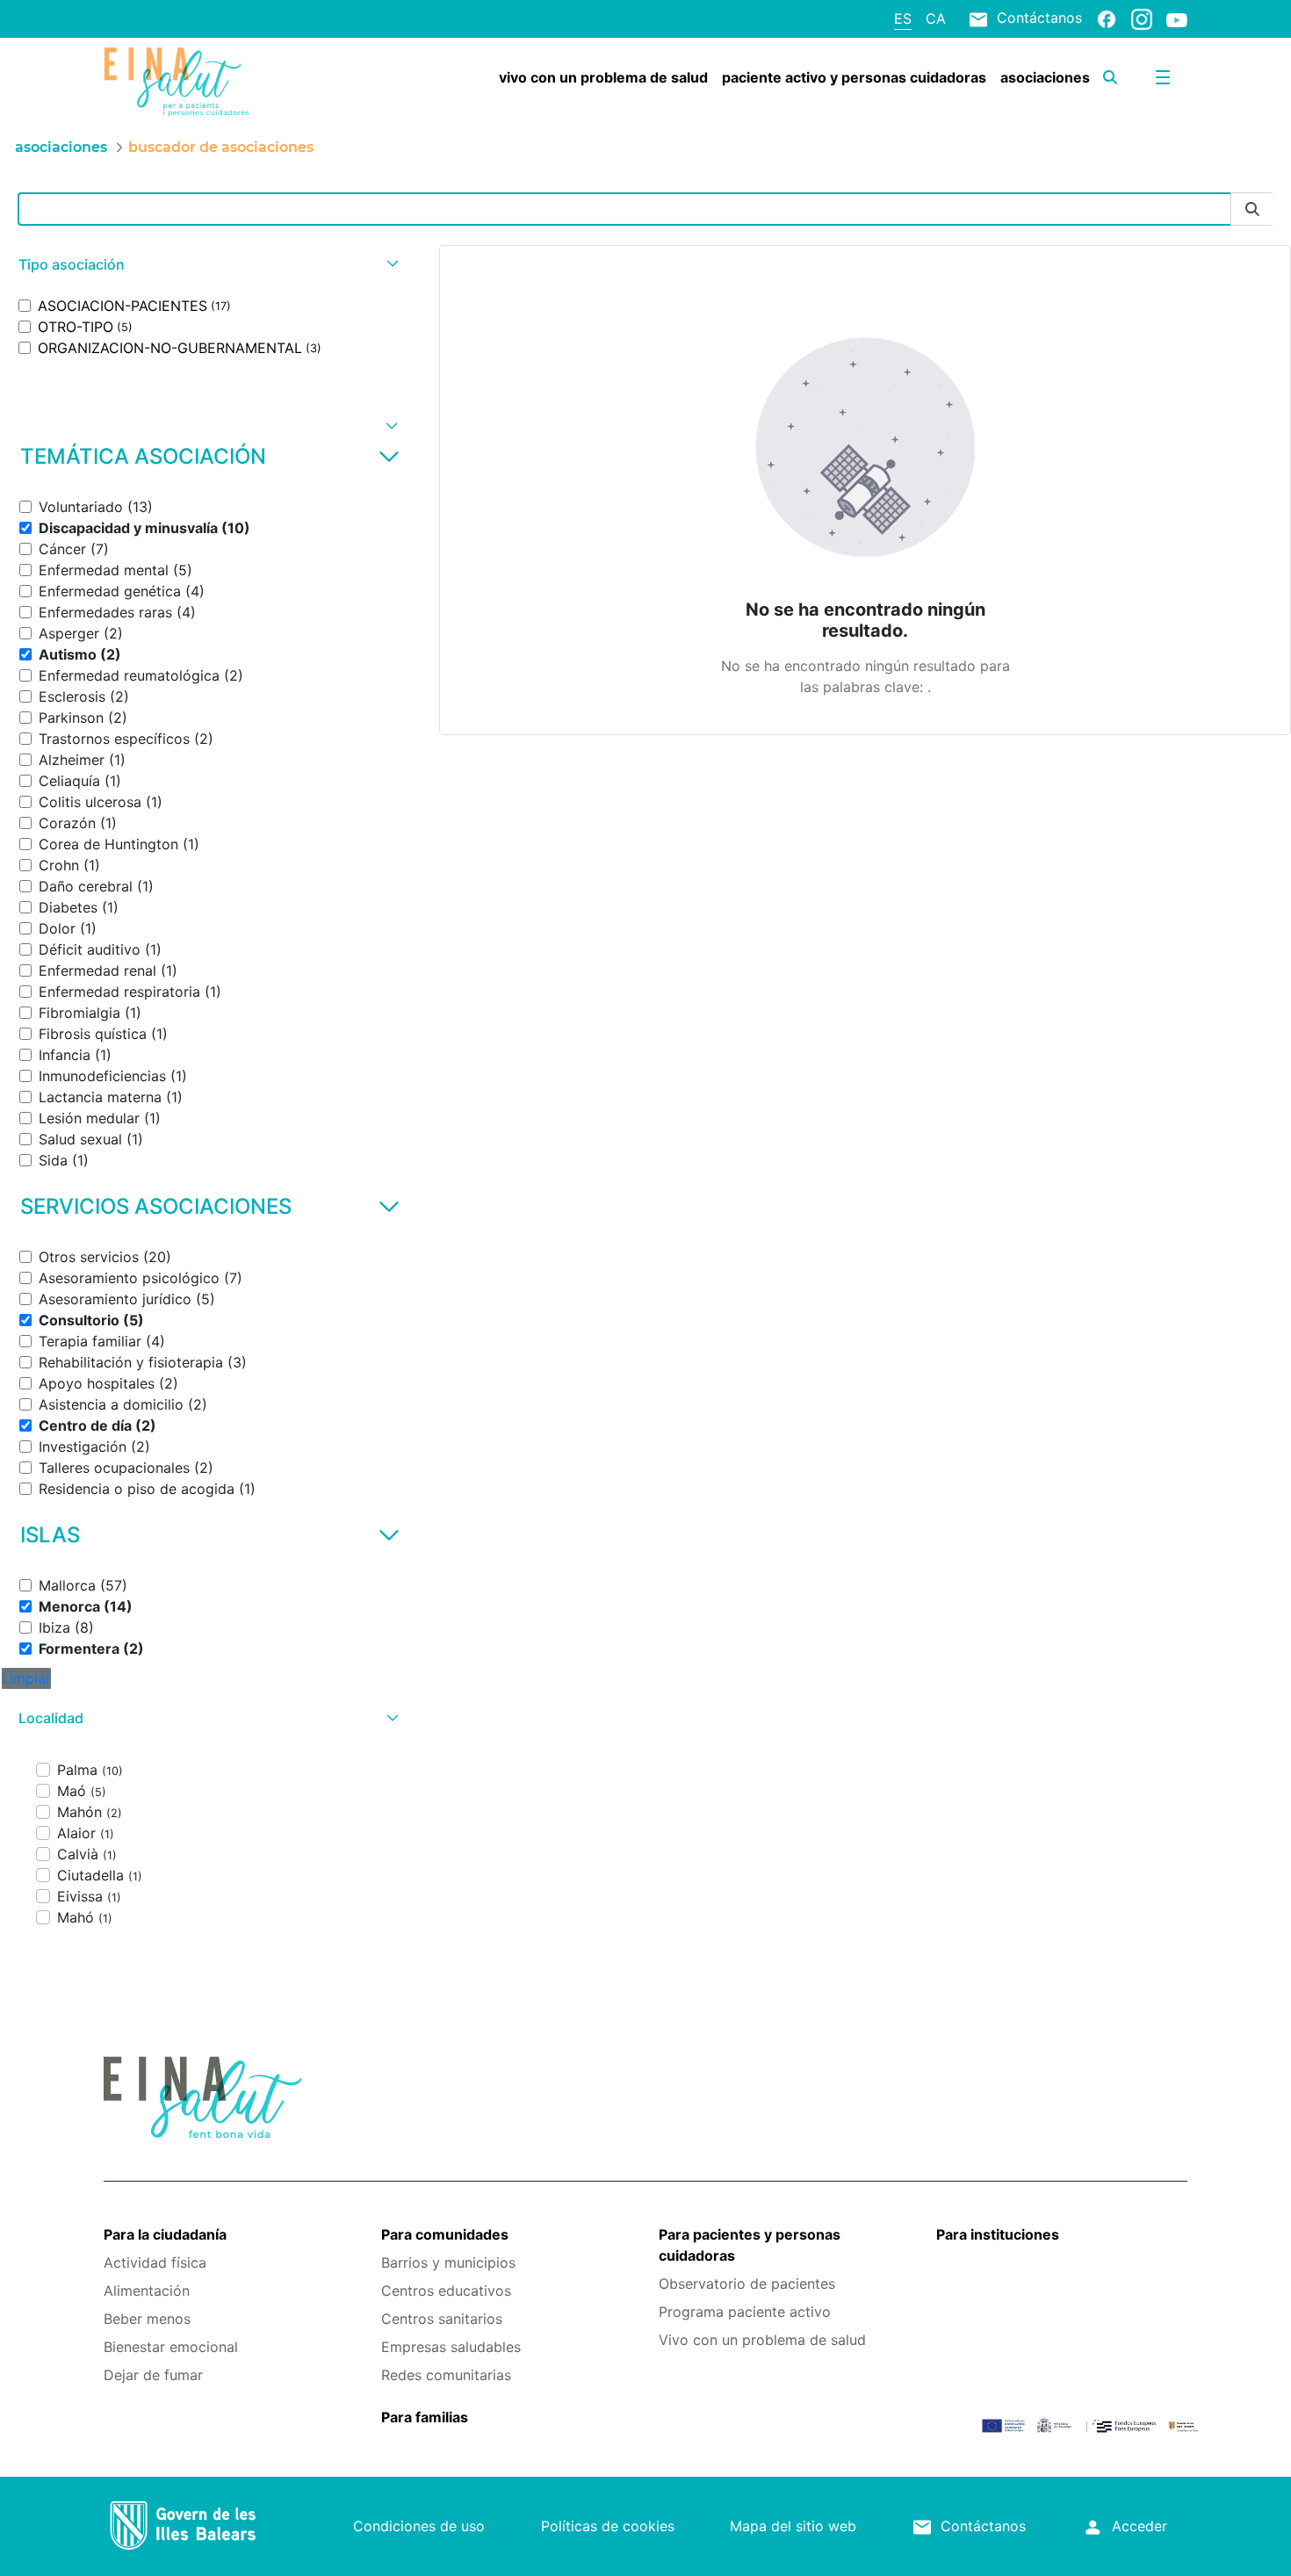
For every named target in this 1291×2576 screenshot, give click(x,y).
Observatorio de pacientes (747, 2284)
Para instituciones (998, 2234)
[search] (1110, 77)
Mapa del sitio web (793, 2526)
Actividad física (155, 2262)
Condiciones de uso (419, 2526)
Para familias (425, 2417)
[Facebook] (1107, 18)
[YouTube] (1177, 19)
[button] (206, 265)
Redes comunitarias (446, 2375)
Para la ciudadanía (165, 2234)
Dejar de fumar (153, 2375)
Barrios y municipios (448, 2262)
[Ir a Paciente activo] (194, 82)
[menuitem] (603, 77)
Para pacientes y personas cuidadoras (750, 2245)
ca (936, 18)
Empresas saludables (451, 2347)
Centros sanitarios (442, 2319)
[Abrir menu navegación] (1163, 77)
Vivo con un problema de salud (762, 2340)
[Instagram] (1142, 18)
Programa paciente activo (745, 2312)
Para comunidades (445, 2234)
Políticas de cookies (608, 2526)
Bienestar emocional (171, 2347)
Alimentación (147, 2291)
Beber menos (147, 2319)
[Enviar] (1252, 209)
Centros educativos (446, 2291)
